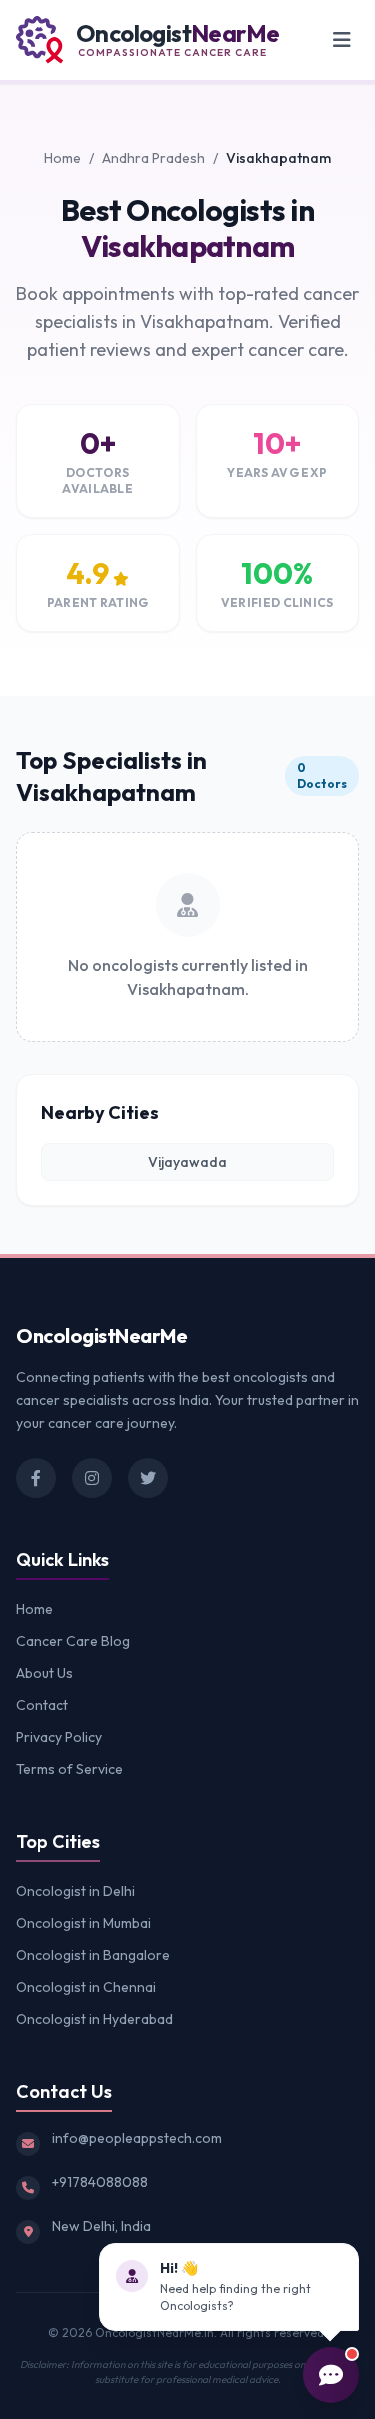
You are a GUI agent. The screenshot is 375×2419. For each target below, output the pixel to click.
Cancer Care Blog (73, 1641)
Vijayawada (187, 1162)
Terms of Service (69, 1769)
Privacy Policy (59, 1737)
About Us (44, 1673)
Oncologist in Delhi (75, 1891)
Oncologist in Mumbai (83, 1923)
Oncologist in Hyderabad (94, 2019)
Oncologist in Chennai (86, 1987)
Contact (42, 1705)
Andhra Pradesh (153, 158)
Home (62, 158)
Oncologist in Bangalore (93, 1955)
